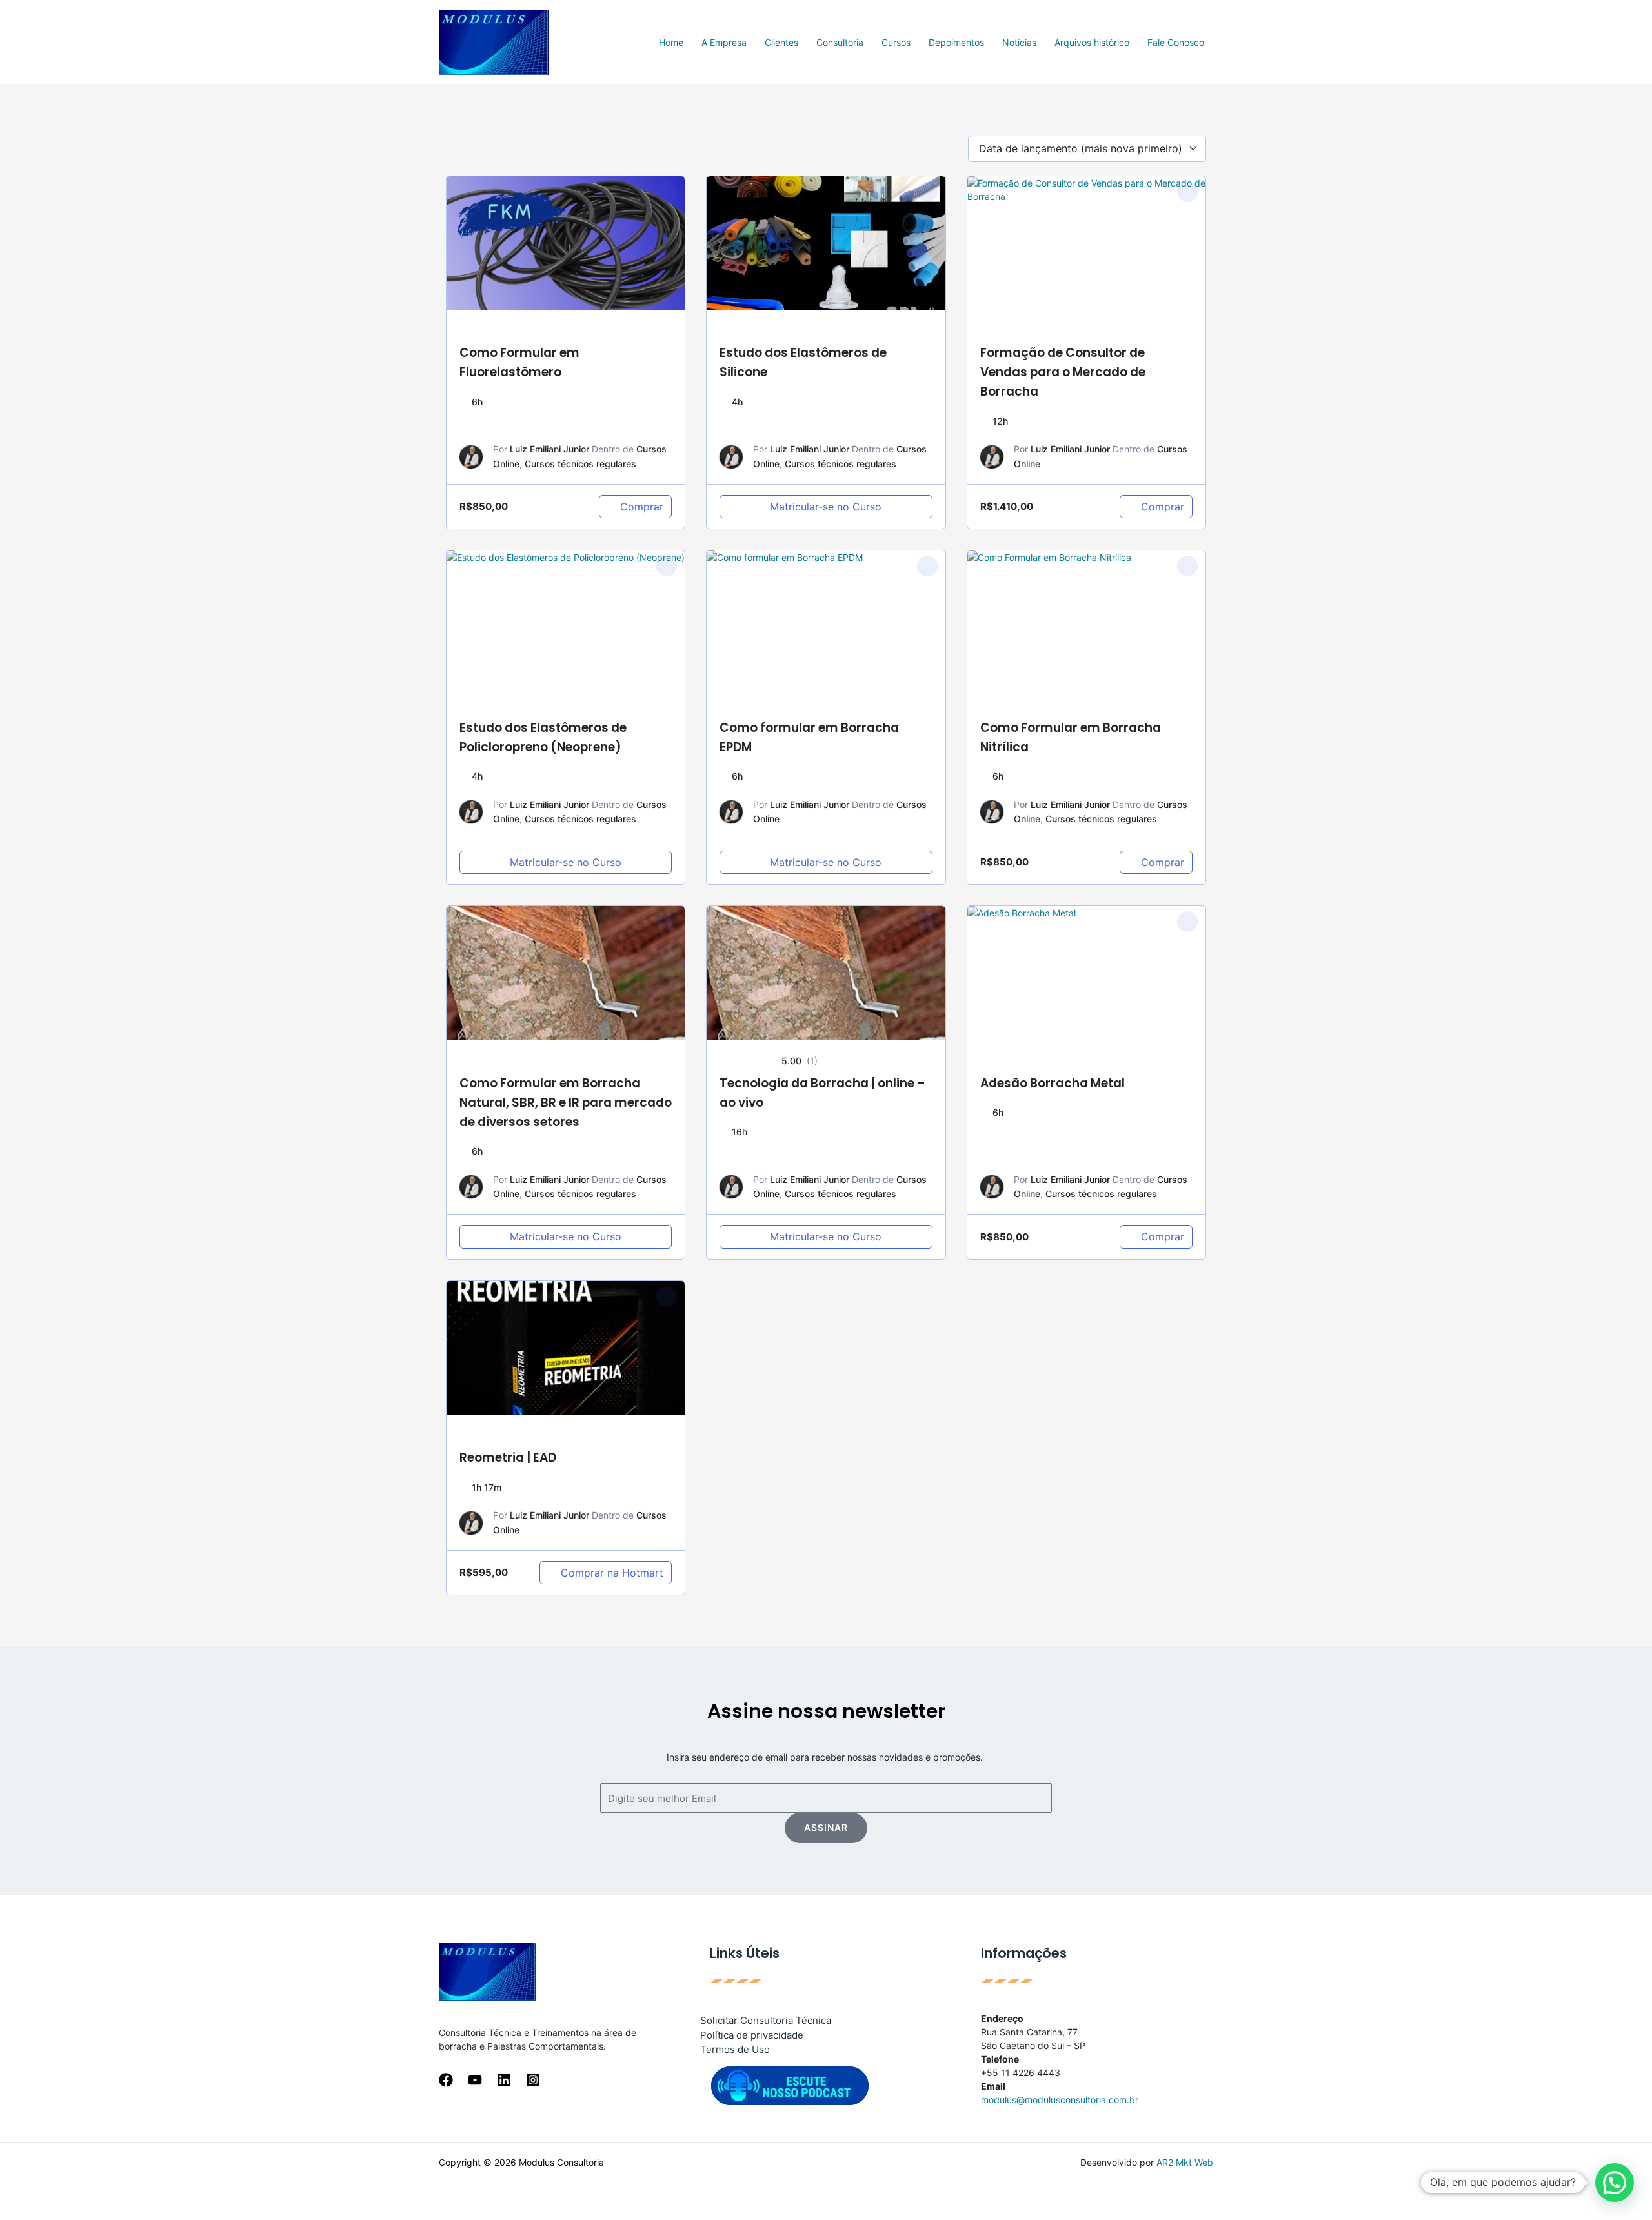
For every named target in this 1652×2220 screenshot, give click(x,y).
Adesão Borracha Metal (1053, 1083)
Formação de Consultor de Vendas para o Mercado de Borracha (1063, 372)
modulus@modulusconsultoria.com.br (1060, 2100)
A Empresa (724, 42)
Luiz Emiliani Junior (549, 449)
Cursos (896, 42)
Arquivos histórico (1092, 42)
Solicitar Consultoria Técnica (766, 2020)
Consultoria (840, 42)
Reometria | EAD (508, 1458)
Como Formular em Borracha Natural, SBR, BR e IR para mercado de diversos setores (566, 1103)
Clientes (781, 42)
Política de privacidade (752, 2035)
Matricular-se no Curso (826, 507)
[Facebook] (446, 2080)
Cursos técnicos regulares (580, 464)
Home (671, 42)
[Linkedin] (504, 2080)
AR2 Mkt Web (1185, 2162)
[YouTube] (475, 2080)
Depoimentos (956, 42)
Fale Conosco (1176, 42)
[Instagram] (533, 2080)
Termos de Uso (735, 2049)
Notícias (1019, 42)
